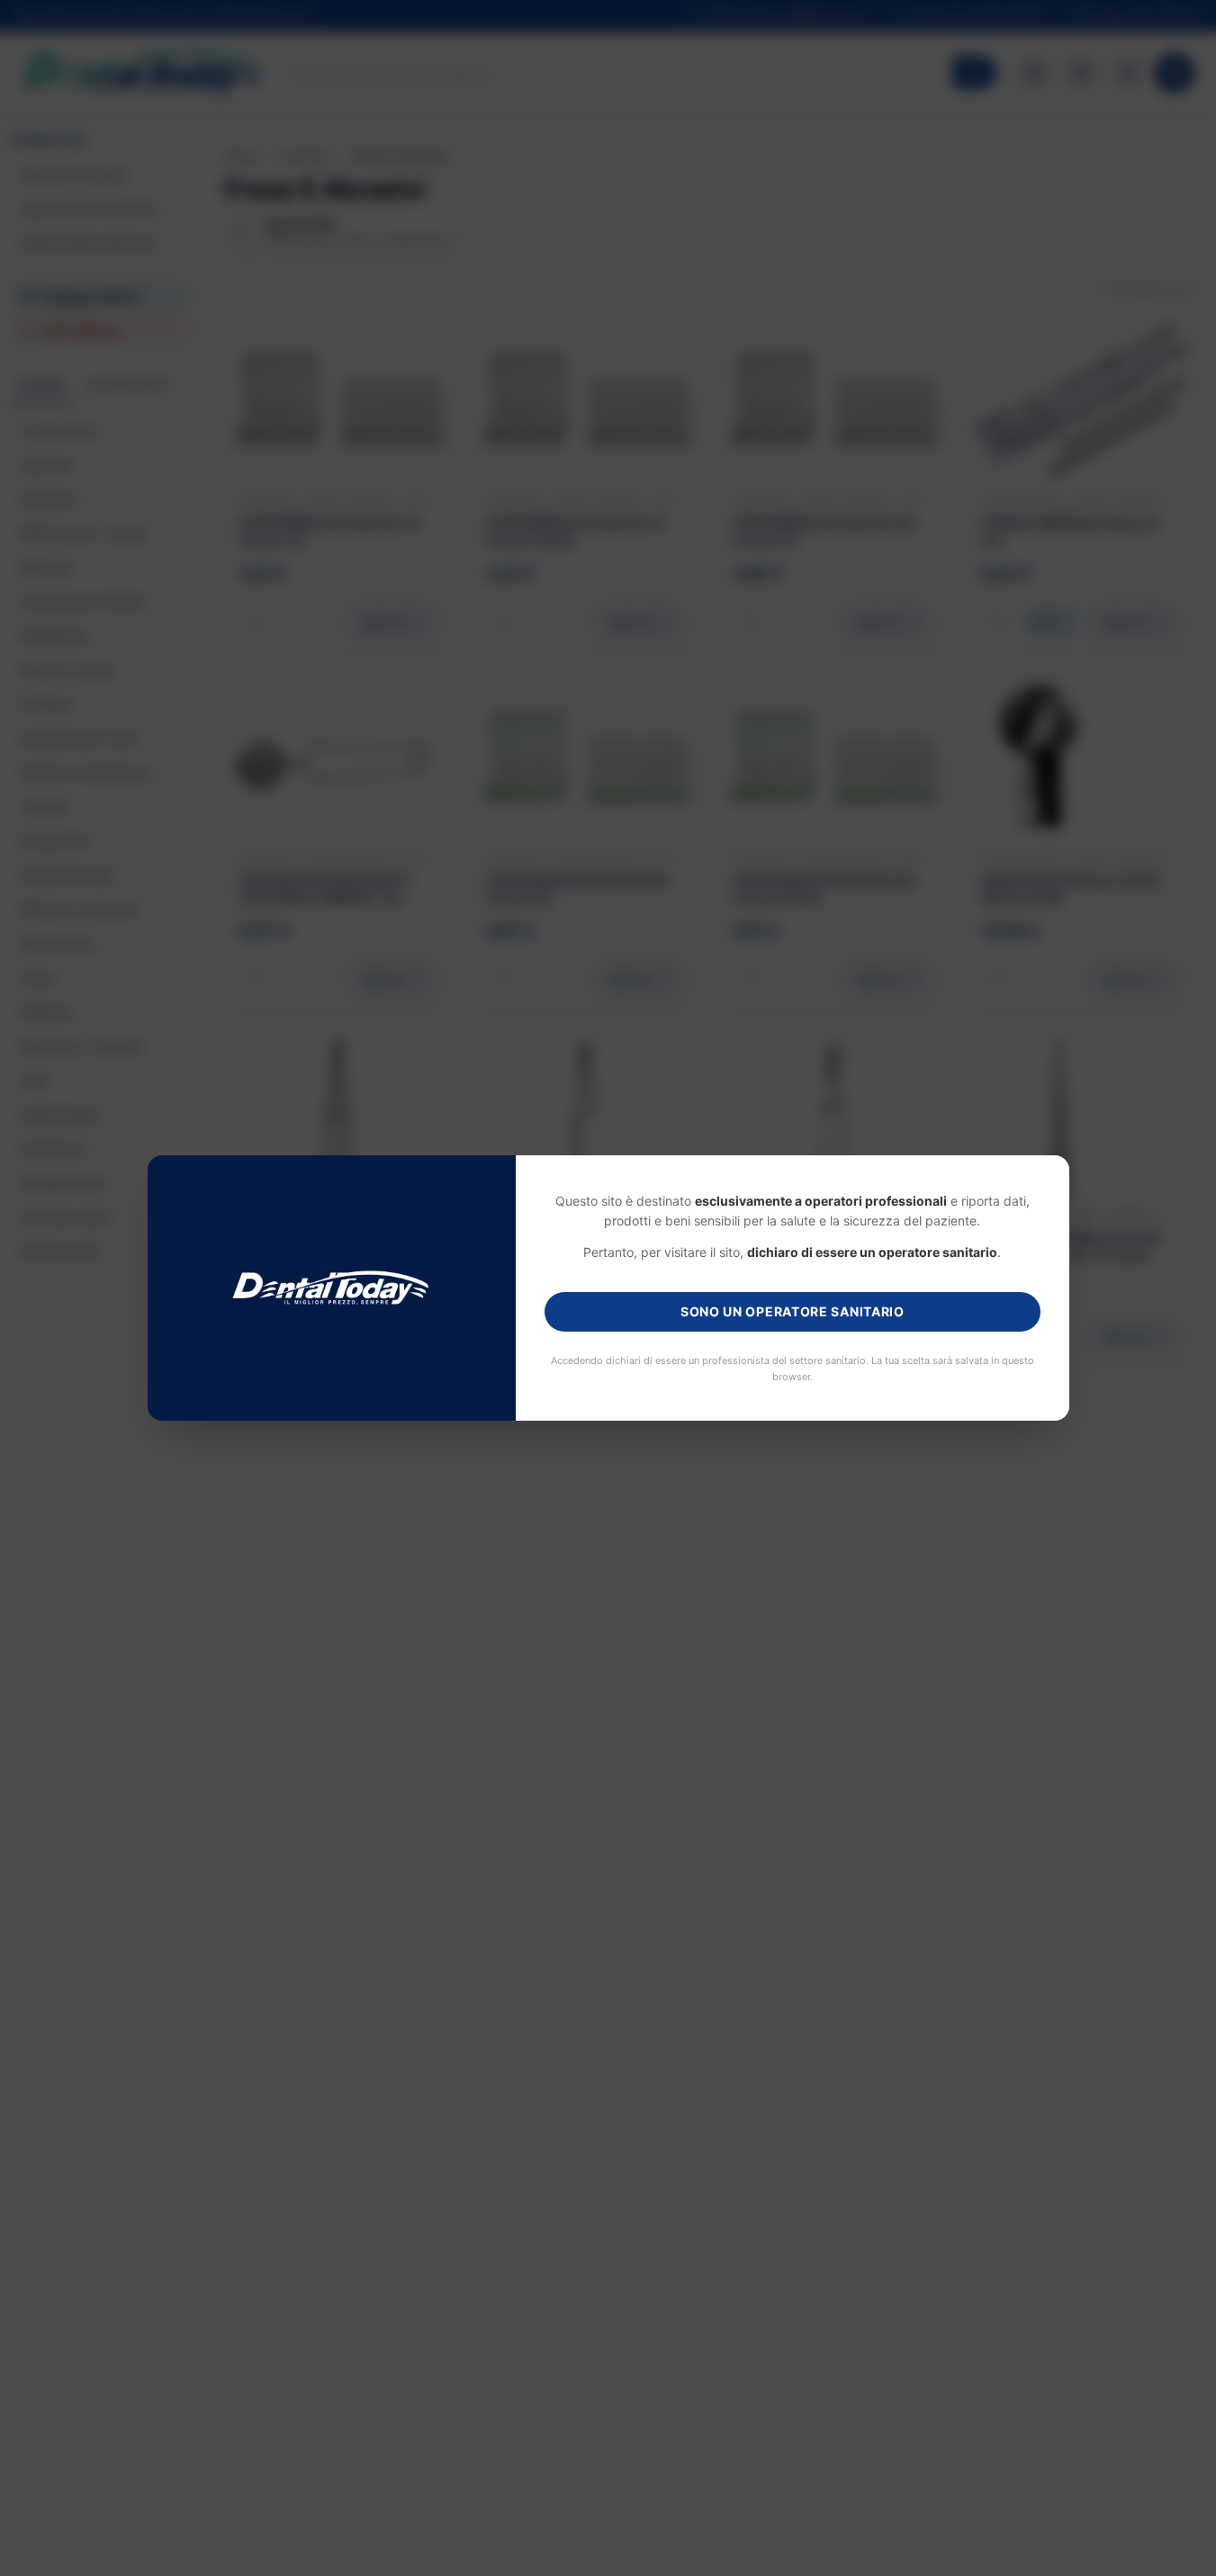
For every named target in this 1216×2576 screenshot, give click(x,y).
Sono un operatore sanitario (793, 1311)
